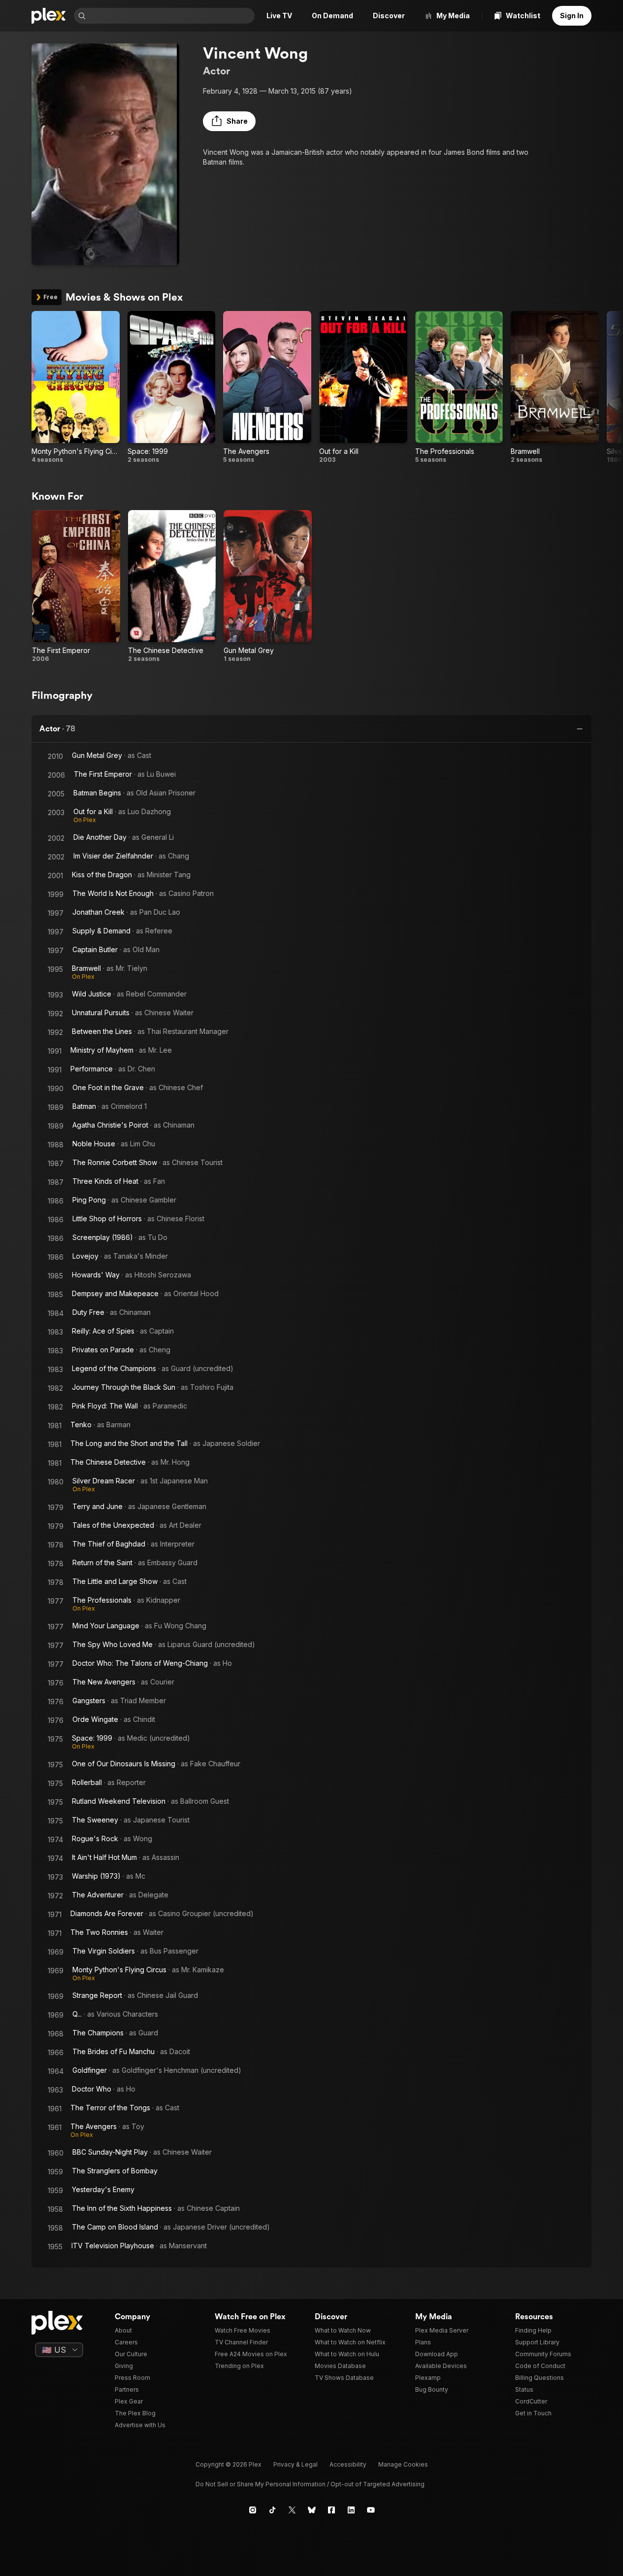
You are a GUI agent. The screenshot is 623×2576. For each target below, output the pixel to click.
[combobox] (171, 16)
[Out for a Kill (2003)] (363, 387)
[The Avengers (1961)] (267, 387)
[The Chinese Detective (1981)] (172, 586)
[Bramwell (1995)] (555, 387)
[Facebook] (331, 2510)
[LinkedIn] (351, 2510)
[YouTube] (371, 2510)
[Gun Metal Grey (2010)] (268, 586)
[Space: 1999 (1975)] (172, 387)
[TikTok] (272, 2510)
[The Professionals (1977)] (459, 387)
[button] (229, 121)
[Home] (49, 16)
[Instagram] (253, 2510)
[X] (292, 2510)
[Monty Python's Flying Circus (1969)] (76, 387)
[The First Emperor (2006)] (76, 586)
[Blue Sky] (312, 2510)
